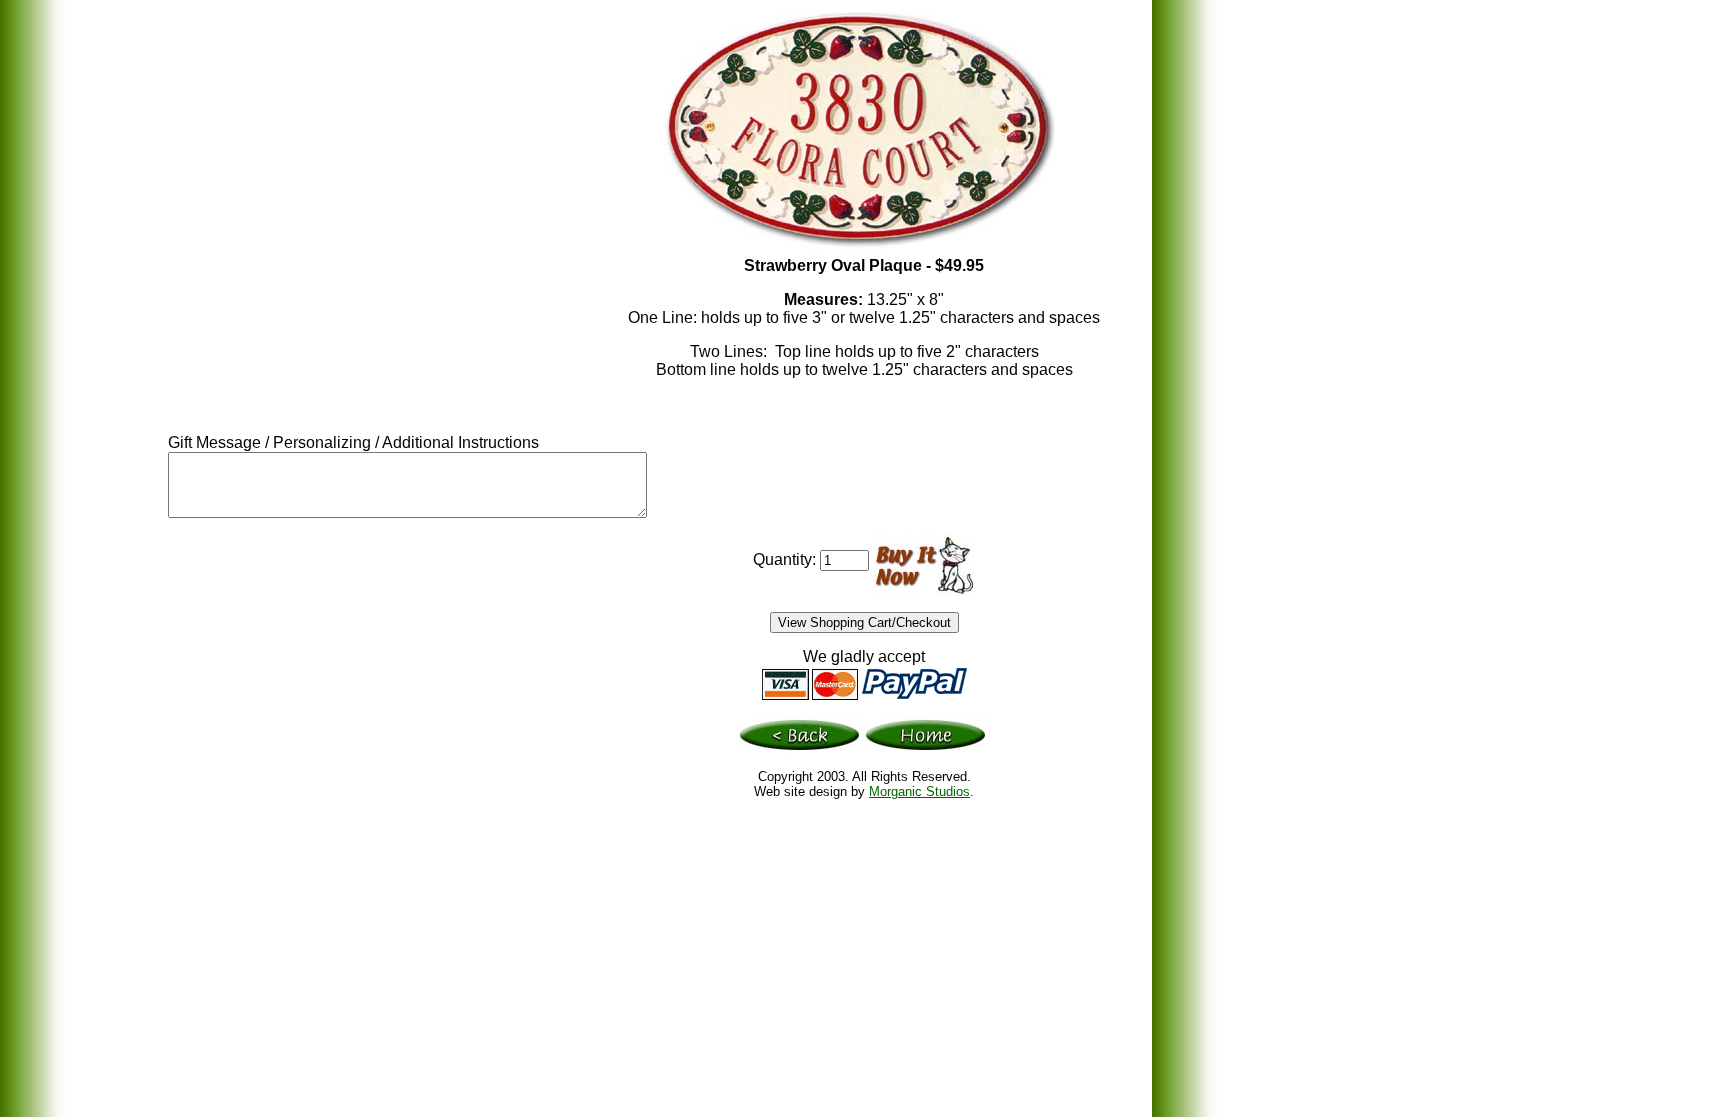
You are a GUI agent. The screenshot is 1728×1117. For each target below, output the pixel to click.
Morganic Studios (919, 791)
